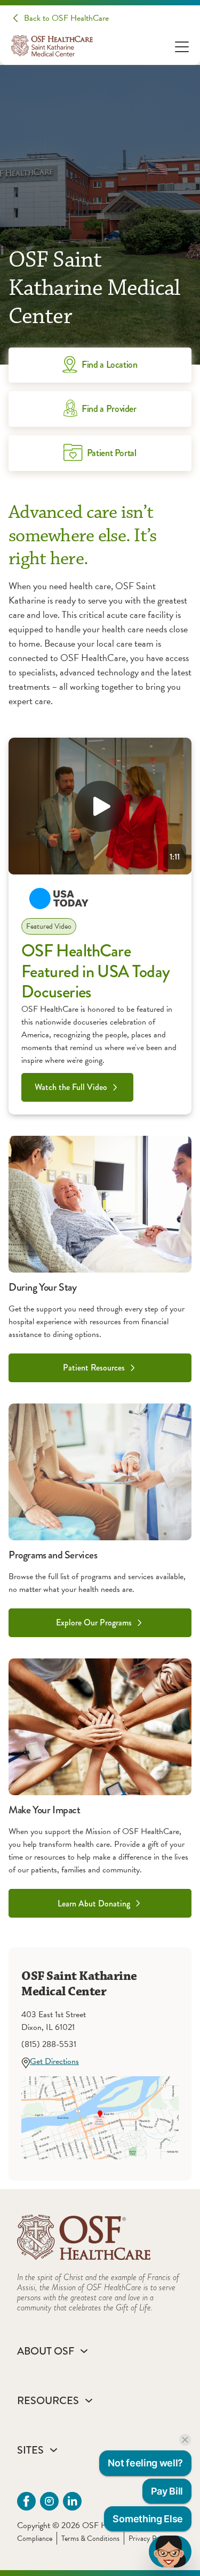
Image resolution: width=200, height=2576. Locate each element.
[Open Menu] (182, 46)
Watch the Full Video (71, 1087)
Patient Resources (94, 1368)
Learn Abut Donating (94, 1904)
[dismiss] (185, 2440)
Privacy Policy (149, 2538)
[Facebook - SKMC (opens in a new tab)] (26, 2501)
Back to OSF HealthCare (66, 18)
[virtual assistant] (170, 2552)
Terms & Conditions (90, 2538)
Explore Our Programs (94, 1623)
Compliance (35, 2538)
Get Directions (54, 2061)
